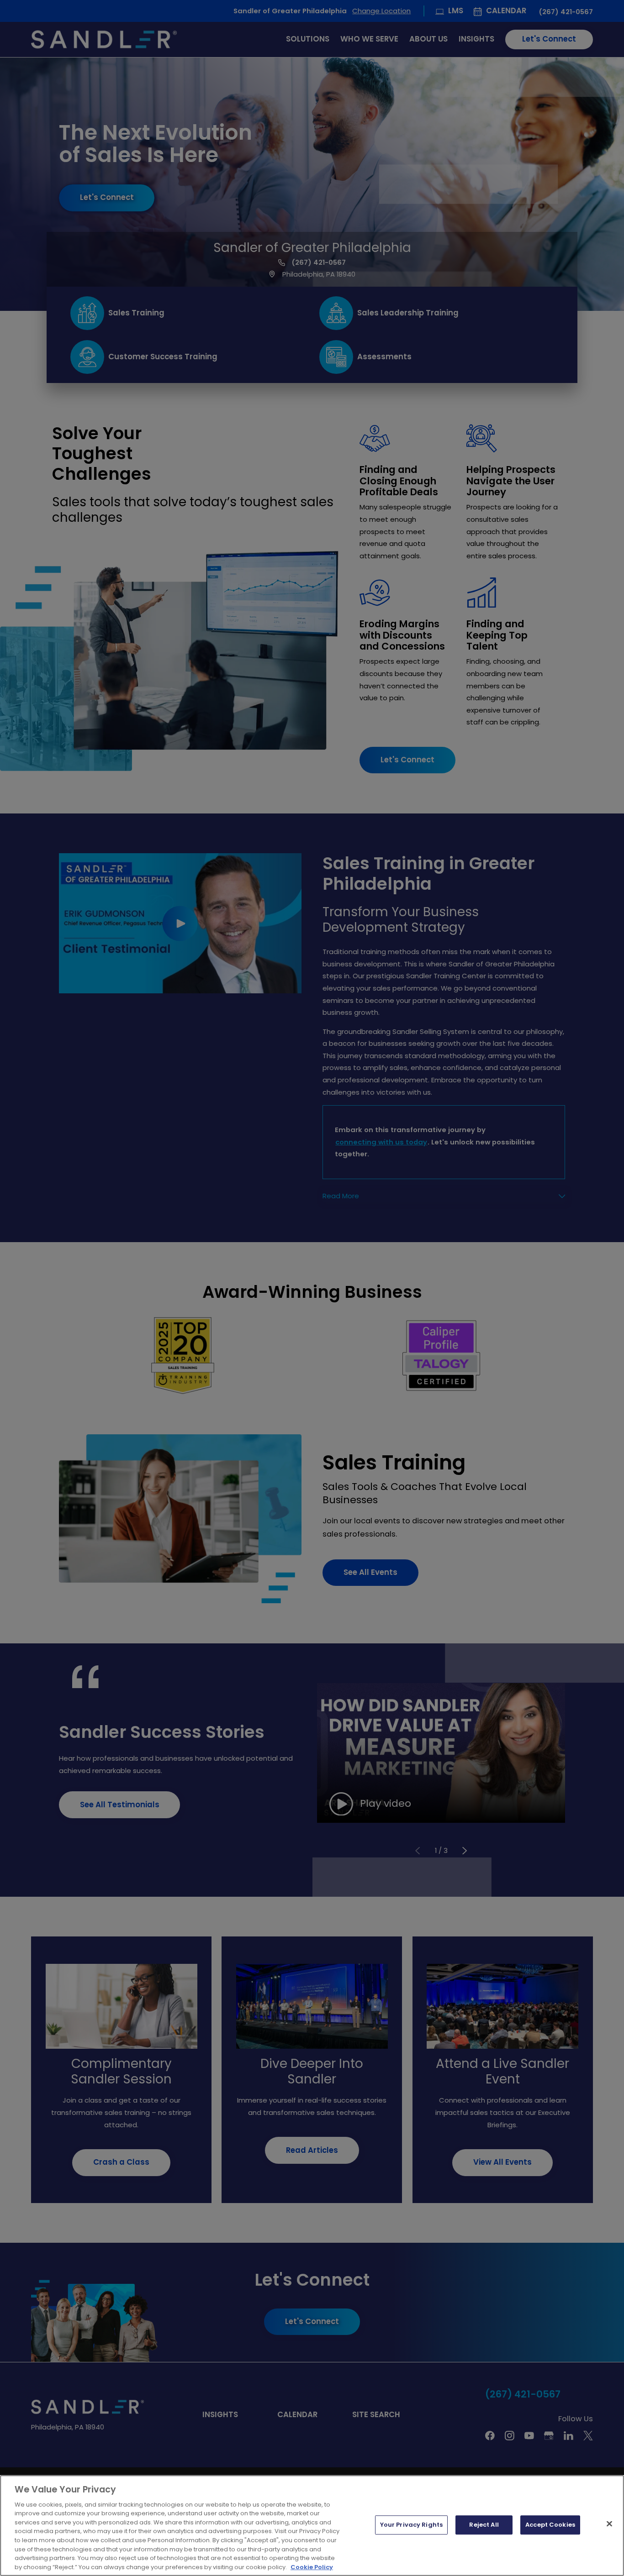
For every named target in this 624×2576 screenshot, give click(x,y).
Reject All (484, 2525)
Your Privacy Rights (411, 2525)
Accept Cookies (550, 2525)
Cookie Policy (312, 2567)
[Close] (609, 2524)
